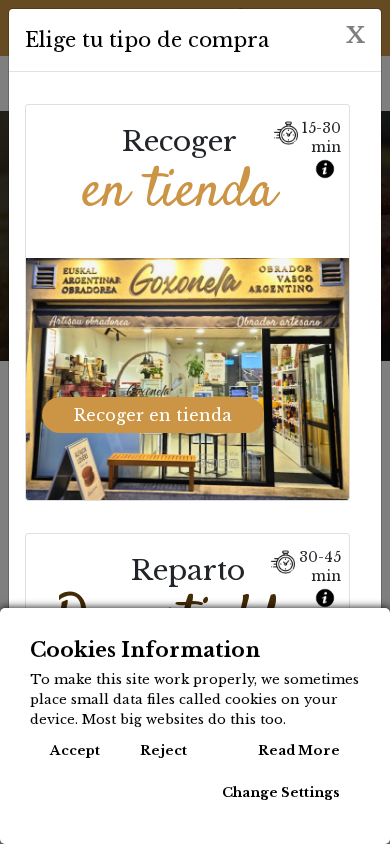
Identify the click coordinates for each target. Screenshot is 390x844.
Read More (299, 750)
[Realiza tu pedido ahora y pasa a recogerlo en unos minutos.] (327, 164)
